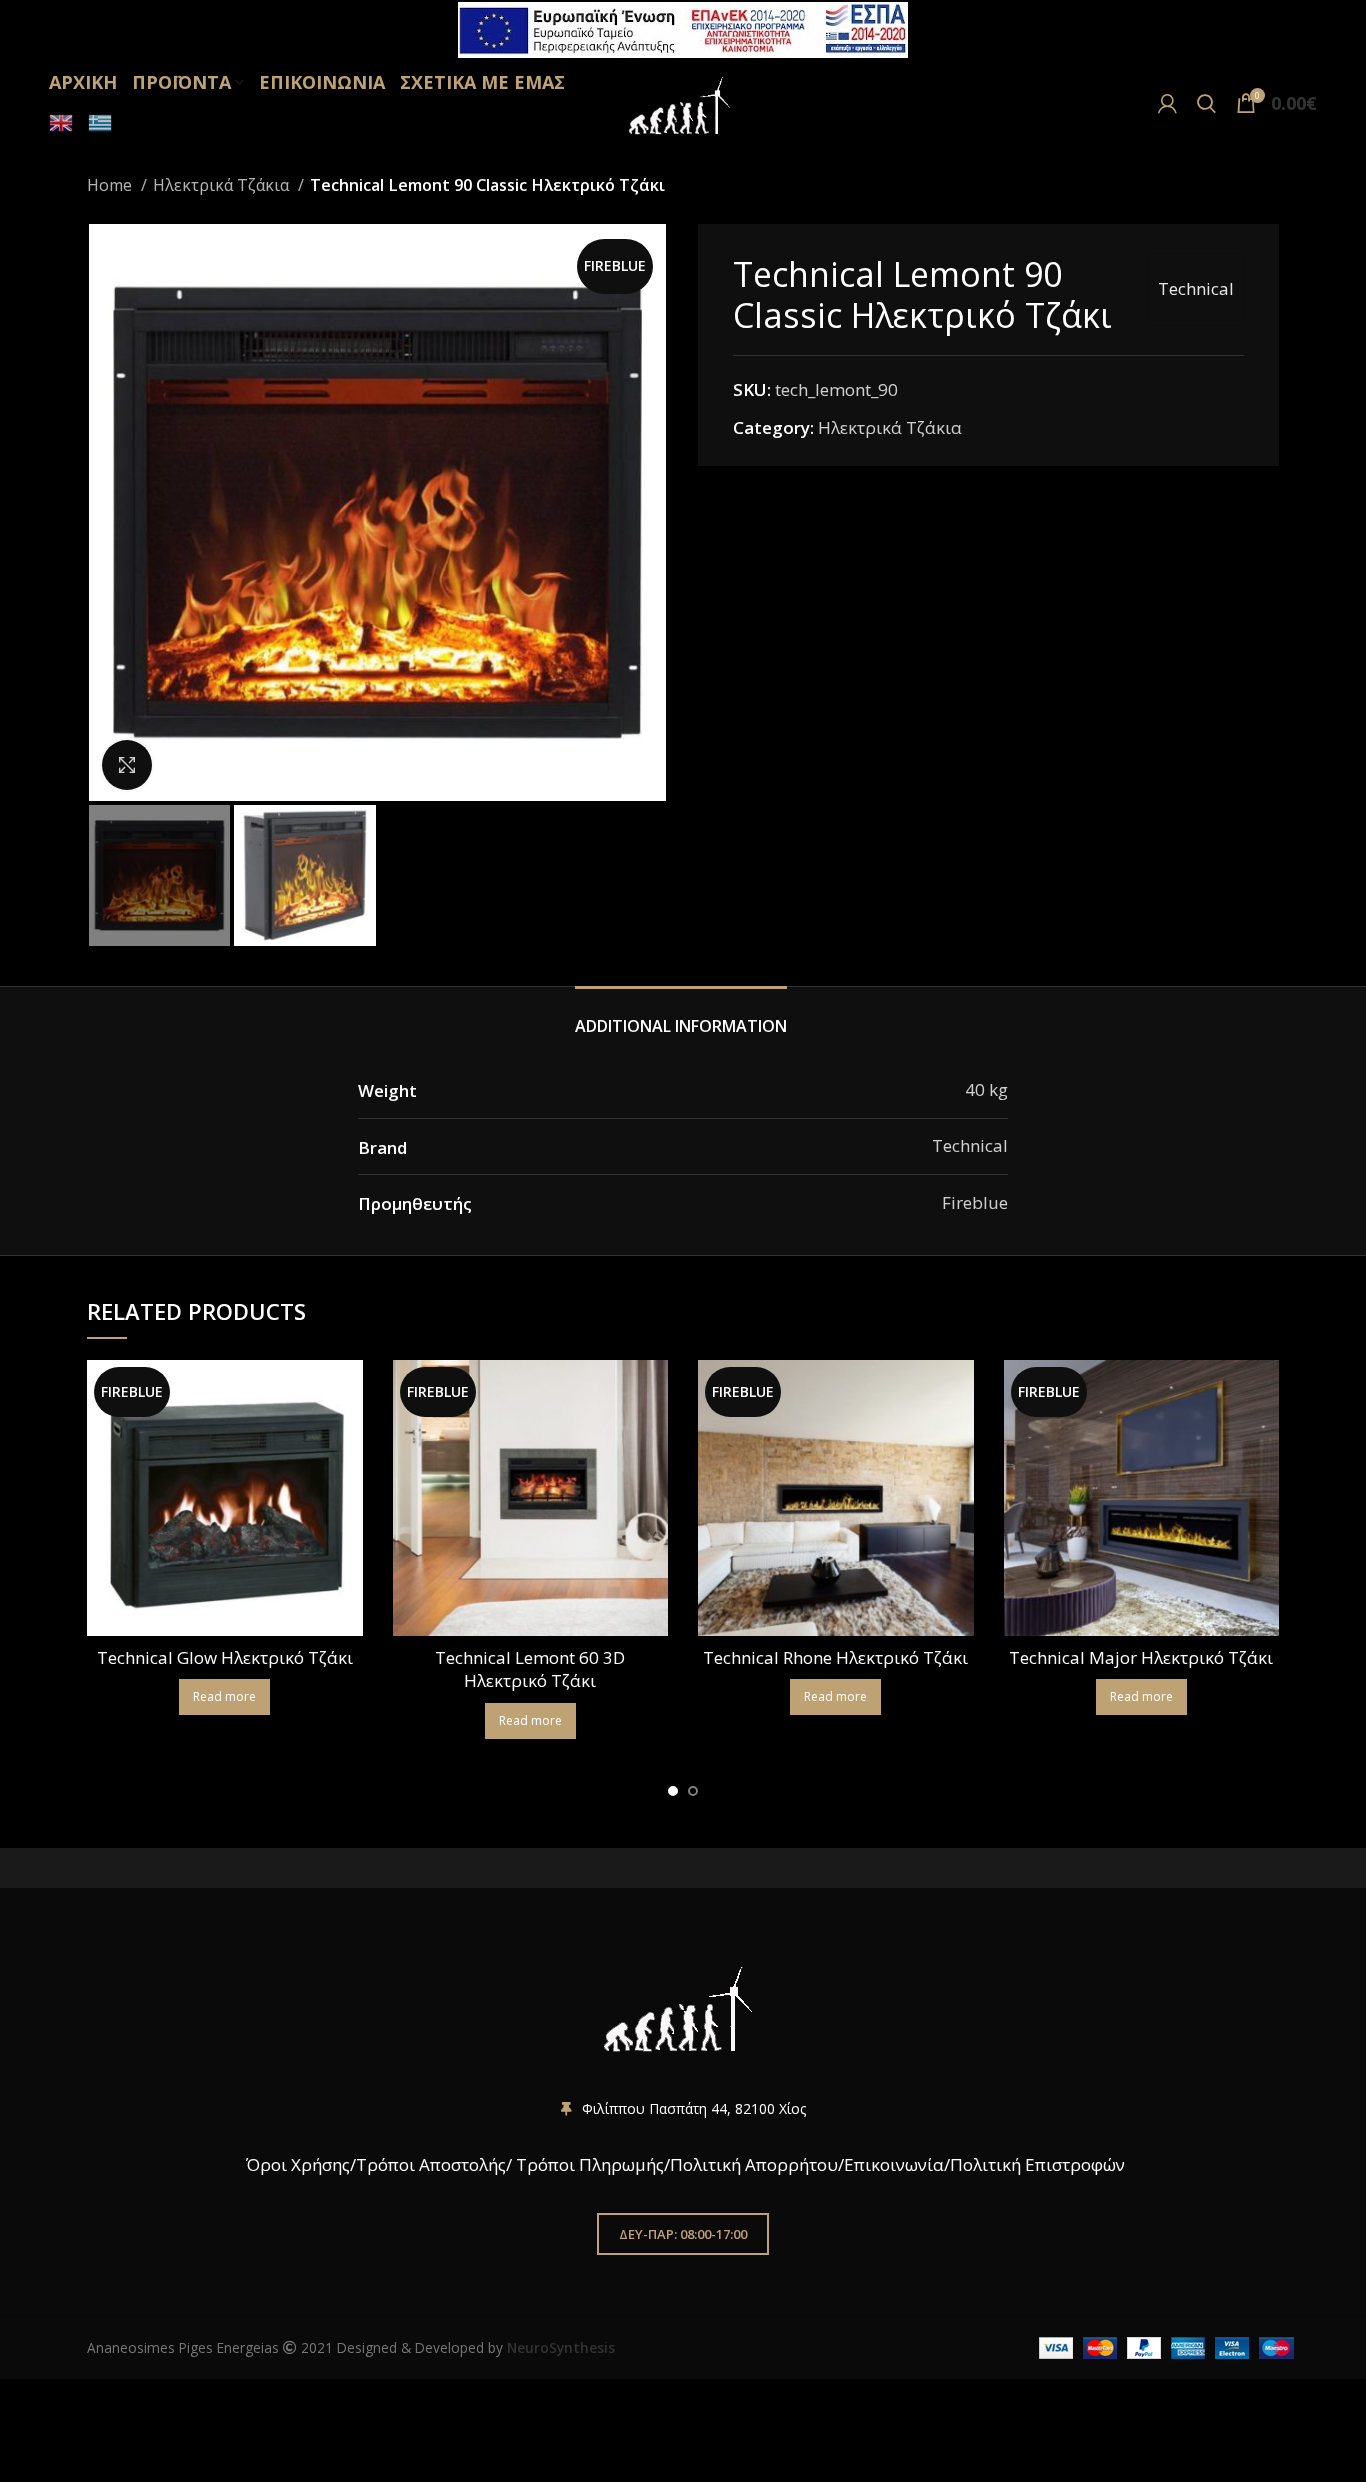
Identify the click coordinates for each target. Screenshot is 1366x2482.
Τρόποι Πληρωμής (590, 2164)
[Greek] (97, 123)
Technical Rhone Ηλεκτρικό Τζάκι (835, 1657)
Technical (1196, 288)
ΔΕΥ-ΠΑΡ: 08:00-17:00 (683, 2234)
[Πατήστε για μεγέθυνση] (127, 765)
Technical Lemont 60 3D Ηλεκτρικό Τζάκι (530, 1669)
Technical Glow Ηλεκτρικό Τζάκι (225, 1657)
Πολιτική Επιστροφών (1037, 2164)
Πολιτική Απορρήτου (754, 2164)
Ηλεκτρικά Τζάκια (223, 185)
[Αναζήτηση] (1206, 103)
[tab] (683, 1016)
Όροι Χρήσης (296, 2164)
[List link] (683, 2109)
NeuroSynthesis (561, 2347)
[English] (58, 123)
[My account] (1167, 103)
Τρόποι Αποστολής (431, 2164)
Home (111, 185)
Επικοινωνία (894, 2164)
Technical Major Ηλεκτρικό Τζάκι (1141, 1657)
